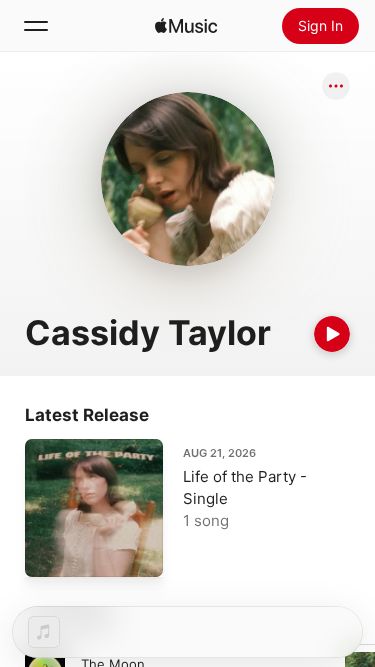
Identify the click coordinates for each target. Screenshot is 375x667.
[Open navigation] (36, 26)
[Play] (332, 334)
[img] (186, 26)
